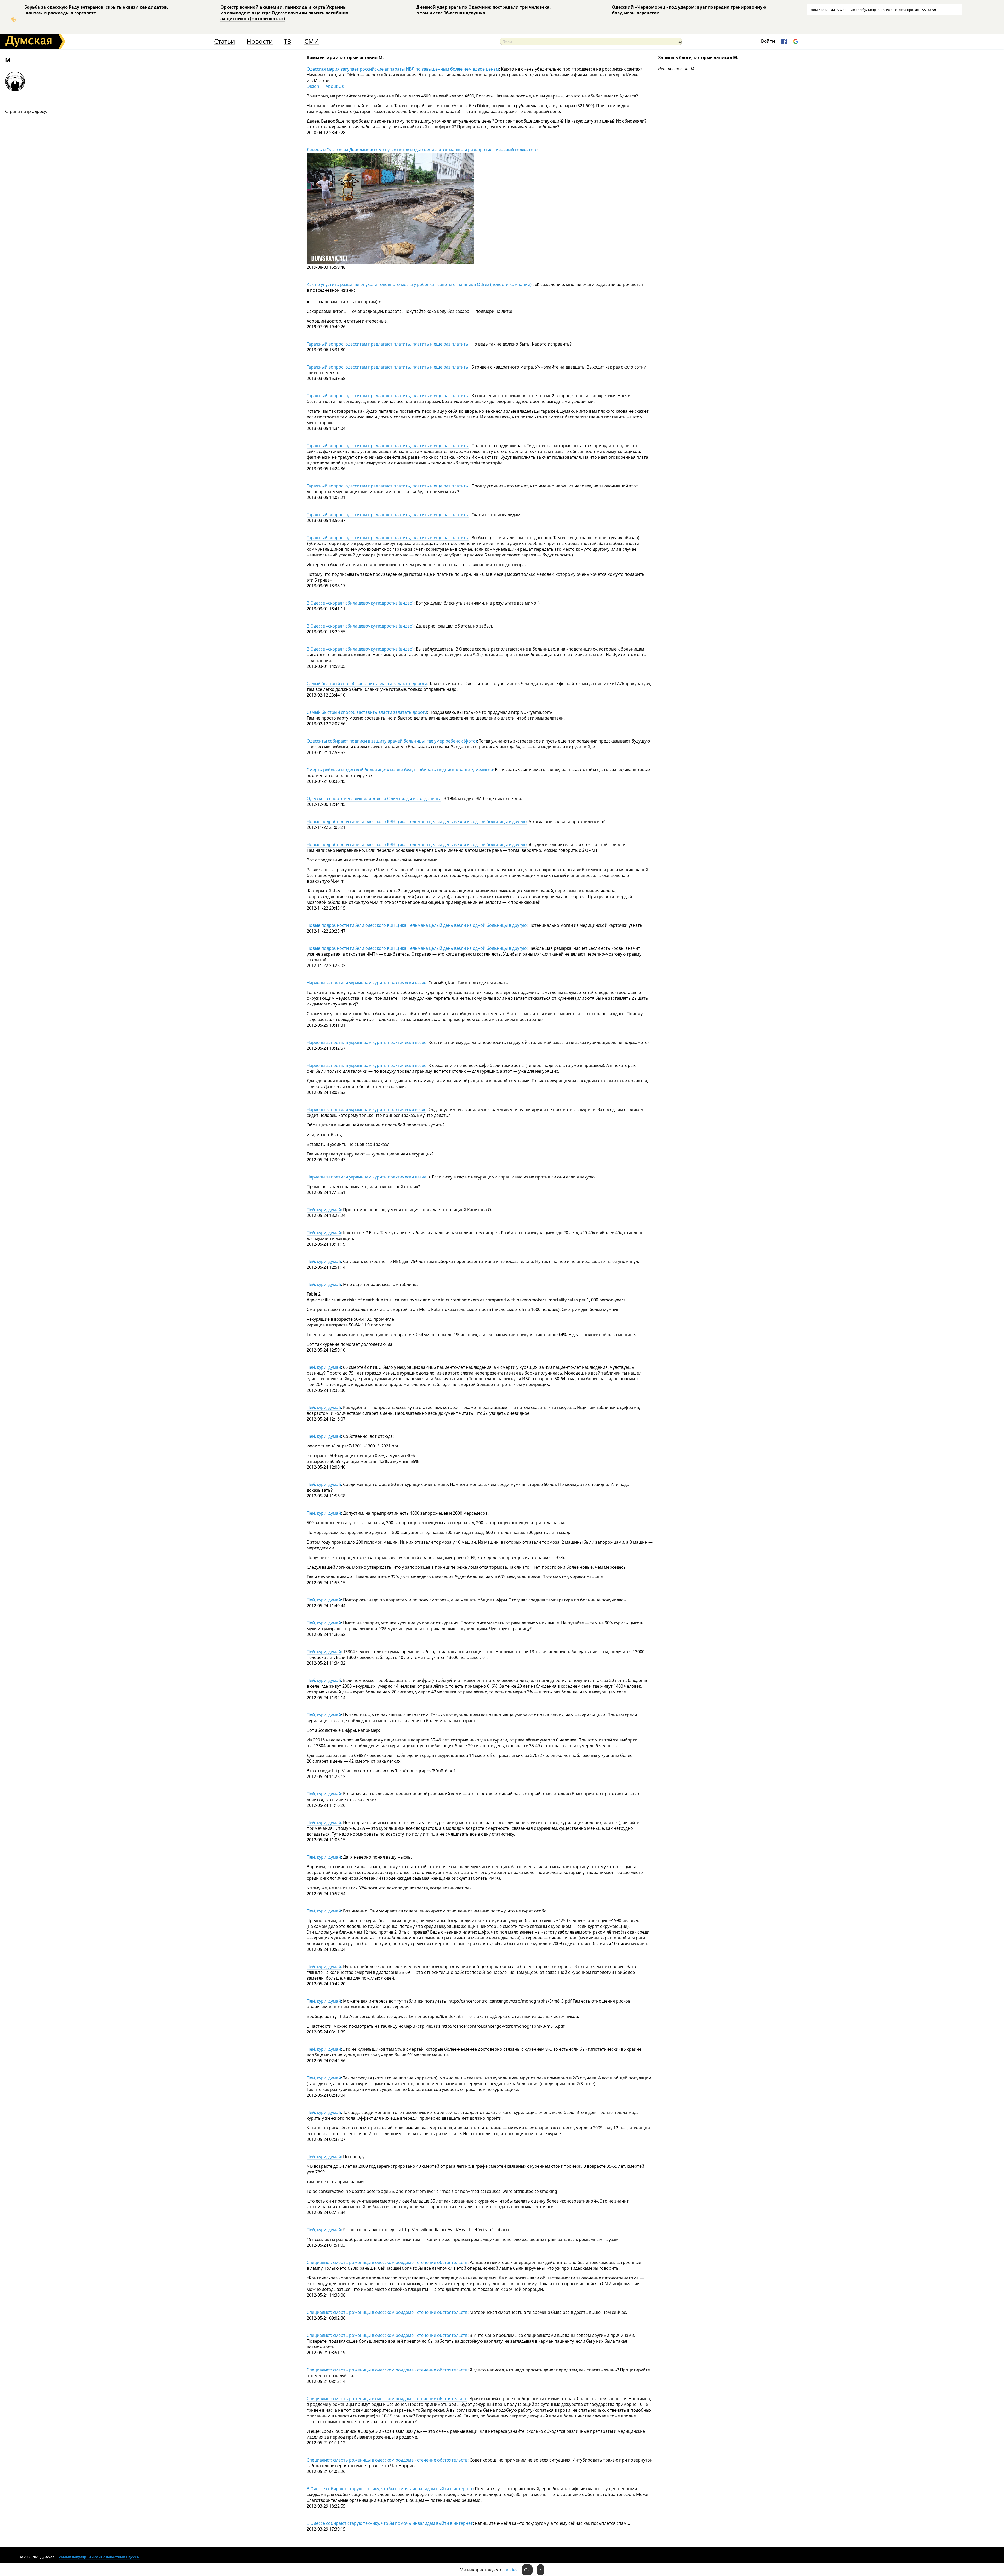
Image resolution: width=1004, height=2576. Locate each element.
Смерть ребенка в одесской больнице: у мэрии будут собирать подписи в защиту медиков (400, 770)
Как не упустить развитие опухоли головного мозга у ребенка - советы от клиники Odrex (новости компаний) (420, 284)
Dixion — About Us (325, 86)
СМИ (312, 41)
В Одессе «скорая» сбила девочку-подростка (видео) (360, 603)
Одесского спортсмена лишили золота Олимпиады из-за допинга (374, 798)
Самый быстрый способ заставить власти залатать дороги (367, 683)
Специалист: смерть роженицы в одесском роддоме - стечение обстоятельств (387, 2262)
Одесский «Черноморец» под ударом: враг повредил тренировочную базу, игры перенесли (689, 10)
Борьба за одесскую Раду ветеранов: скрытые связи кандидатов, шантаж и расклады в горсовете (96, 10)
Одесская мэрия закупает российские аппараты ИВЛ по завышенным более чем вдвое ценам (403, 69)
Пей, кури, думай (324, 1210)
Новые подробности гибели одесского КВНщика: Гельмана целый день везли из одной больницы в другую (417, 821)
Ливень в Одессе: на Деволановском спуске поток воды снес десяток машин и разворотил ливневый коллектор (422, 150)
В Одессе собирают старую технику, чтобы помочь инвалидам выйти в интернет (390, 2489)
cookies (510, 2570)
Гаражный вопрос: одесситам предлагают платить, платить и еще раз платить (388, 344)
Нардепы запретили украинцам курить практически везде (367, 983)
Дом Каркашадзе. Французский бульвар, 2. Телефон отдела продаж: (873, 10)
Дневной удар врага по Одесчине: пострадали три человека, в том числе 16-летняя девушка (484, 10)
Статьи (224, 41)
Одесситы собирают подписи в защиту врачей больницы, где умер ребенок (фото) (392, 741)
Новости (260, 41)
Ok (527, 2570)
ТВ (287, 41)
